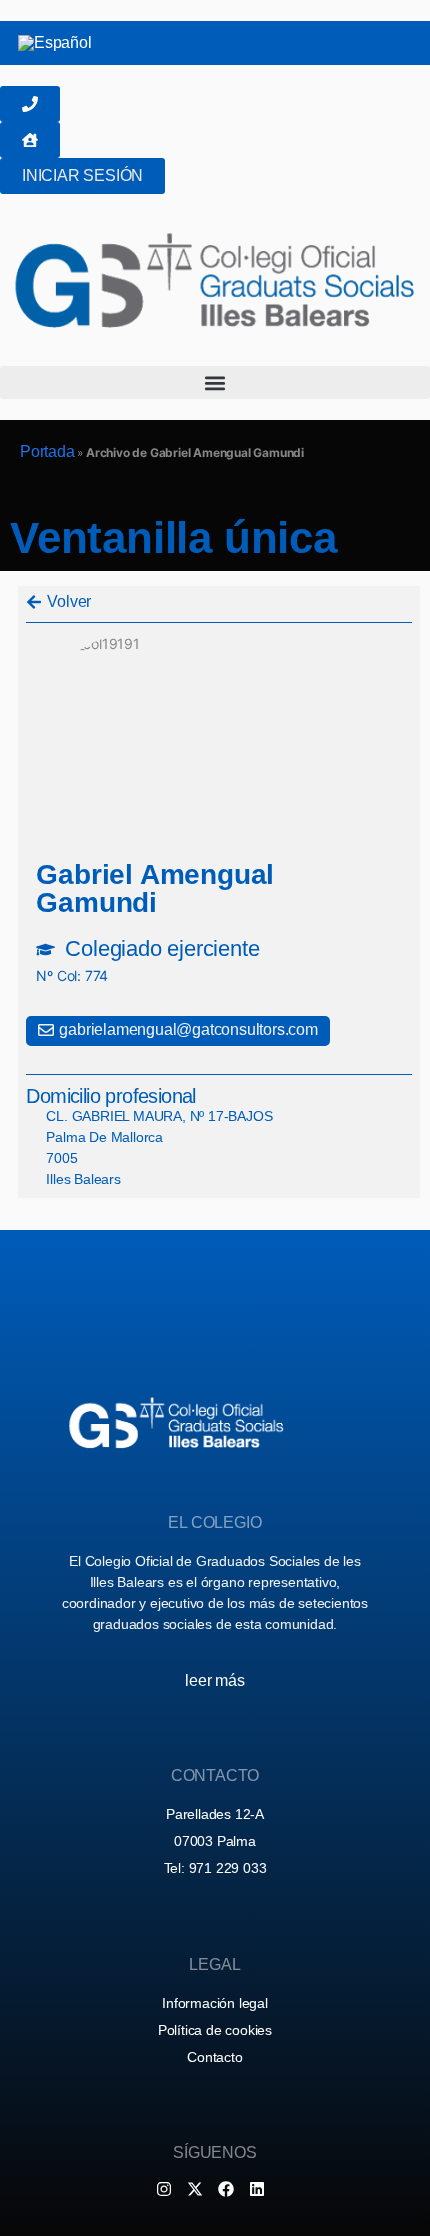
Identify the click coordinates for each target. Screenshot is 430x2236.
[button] (215, 382)
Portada (47, 451)
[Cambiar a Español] (55, 43)
